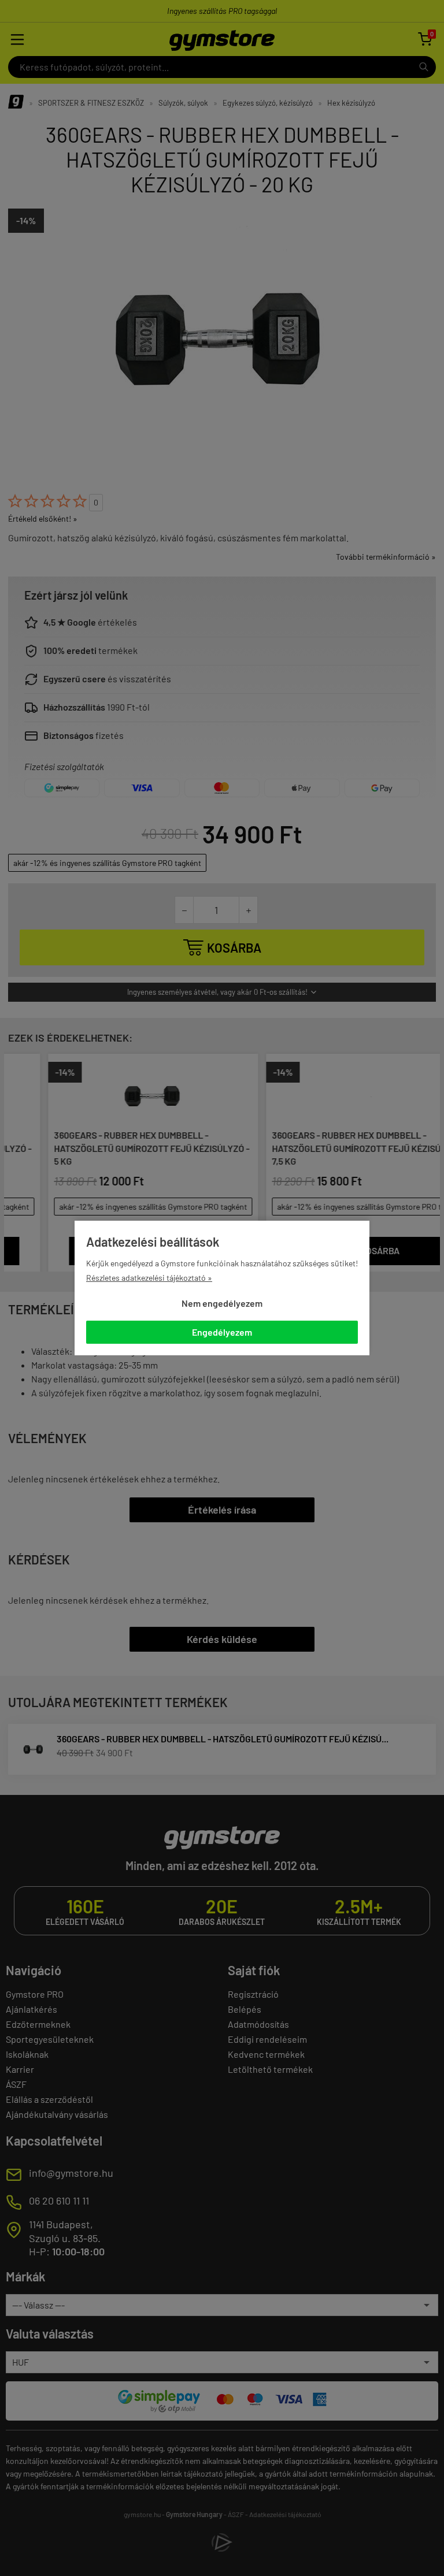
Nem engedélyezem (222, 1303)
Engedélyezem (222, 1332)
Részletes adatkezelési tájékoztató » (149, 1278)
